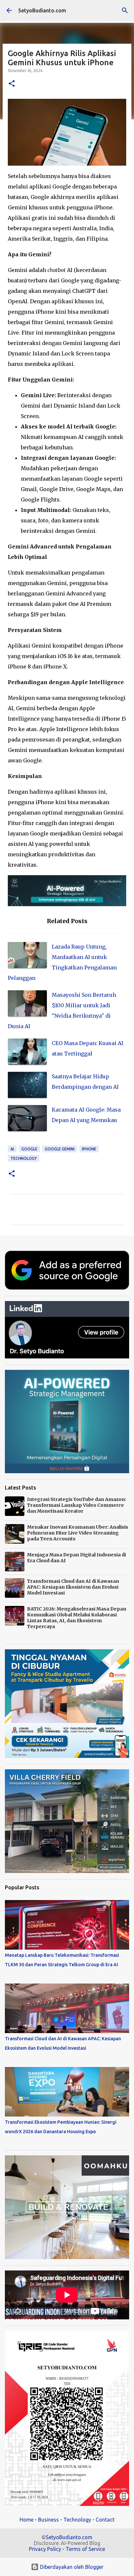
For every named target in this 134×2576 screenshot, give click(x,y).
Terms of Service (85, 2549)
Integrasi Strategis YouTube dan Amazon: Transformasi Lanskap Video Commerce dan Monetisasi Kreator (77, 1505)
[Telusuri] (125, 10)
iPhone (89, 1149)
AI (12, 1149)
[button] (12, 84)
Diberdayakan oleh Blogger (71, 2567)
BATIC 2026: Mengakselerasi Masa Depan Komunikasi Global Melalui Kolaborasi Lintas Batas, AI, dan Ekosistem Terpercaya (77, 1618)
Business (48, 2520)
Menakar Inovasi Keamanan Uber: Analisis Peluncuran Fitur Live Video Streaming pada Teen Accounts (78, 1533)
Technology (77, 2520)
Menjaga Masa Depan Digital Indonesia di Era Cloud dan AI (76, 1558)
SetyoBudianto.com (42, 10)
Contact (105, 2520)
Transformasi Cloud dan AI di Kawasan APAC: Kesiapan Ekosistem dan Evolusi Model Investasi (73, 1587)
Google (29, 1149)
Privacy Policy (45, 2549)
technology (24, 1158)
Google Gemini (60, 1149)
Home (27, 2520)
